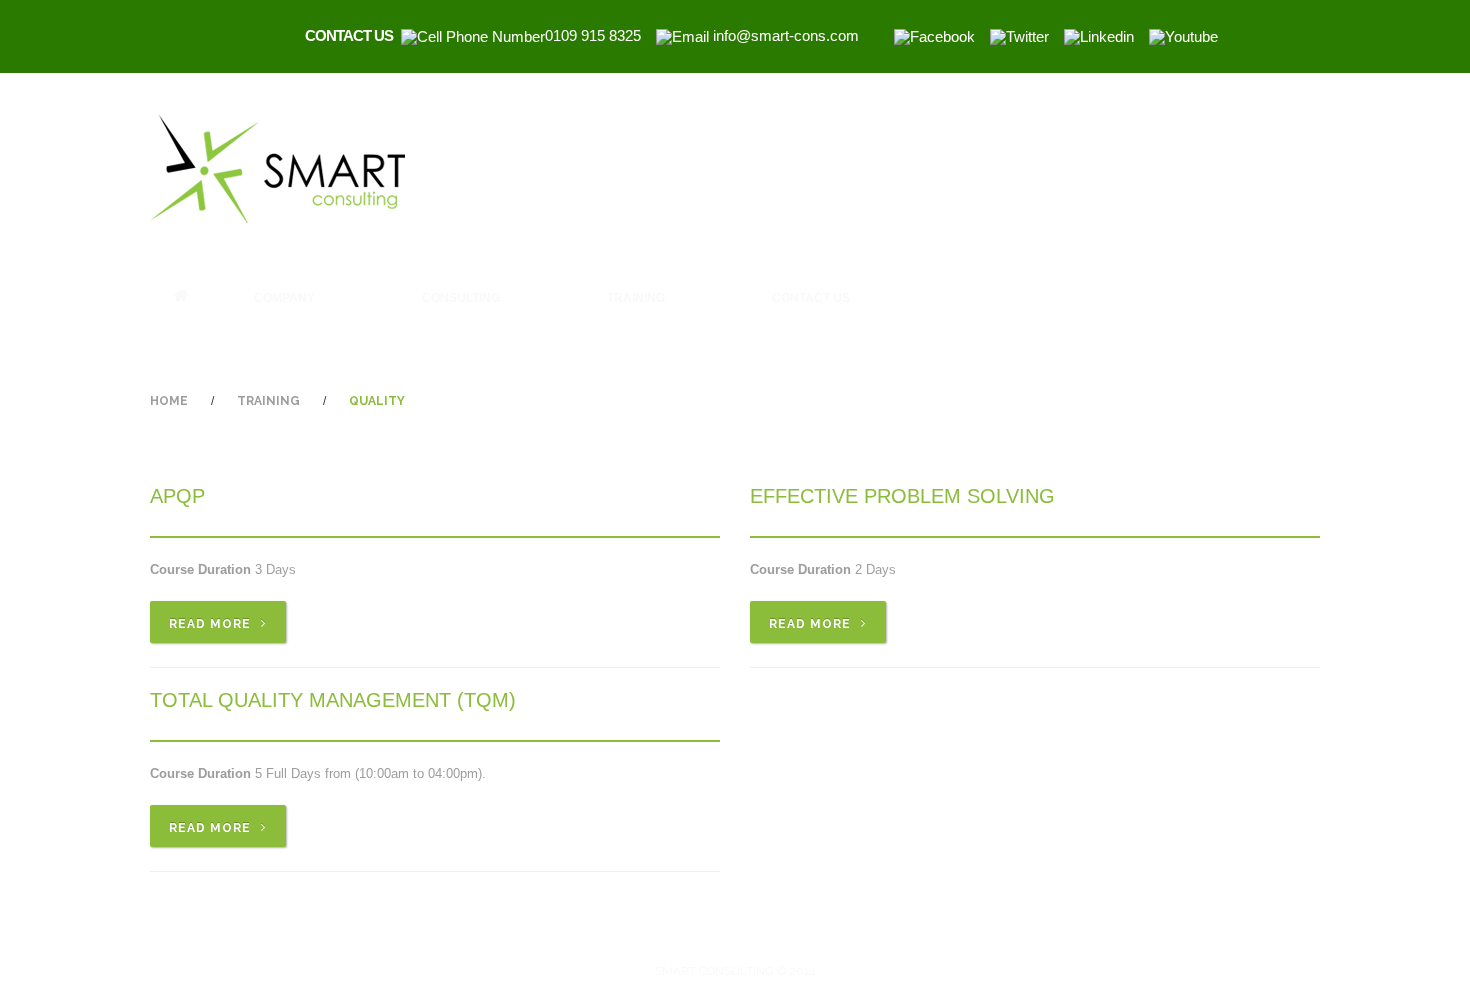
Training (616, 301)
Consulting (441, 301)
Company (264, 301)
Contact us (811, 298)
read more (210, 624)
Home (181, 295)
